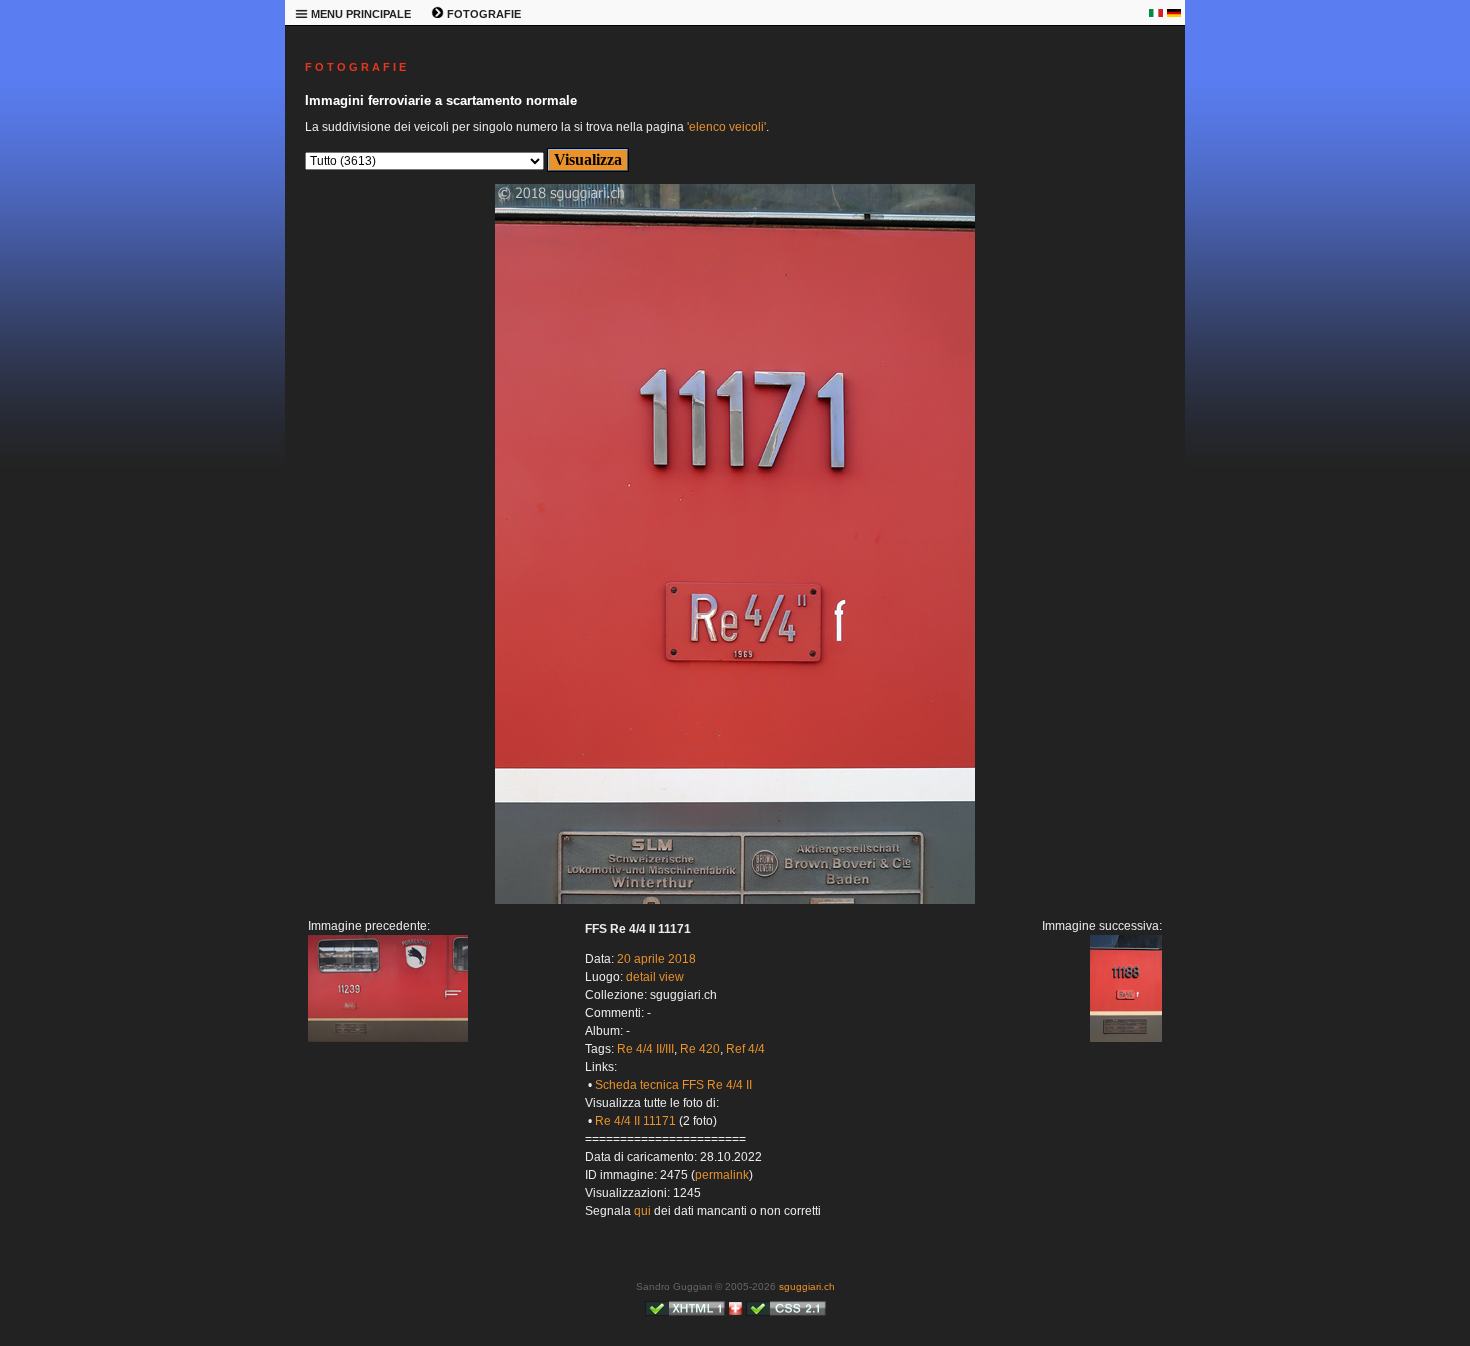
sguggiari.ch (807, 1286)
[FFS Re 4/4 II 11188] (735, 900)
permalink (722, 1175)
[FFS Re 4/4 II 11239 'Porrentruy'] (388, 1038)
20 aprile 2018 (656, 959)
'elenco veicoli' (726, 127)
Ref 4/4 (745, 1049)
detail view (655, 977)
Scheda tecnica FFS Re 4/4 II (673, 1085)
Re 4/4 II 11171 (635, 1121)
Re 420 (700, 1049)
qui (642, 1211)
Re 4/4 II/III (645, 1049)
